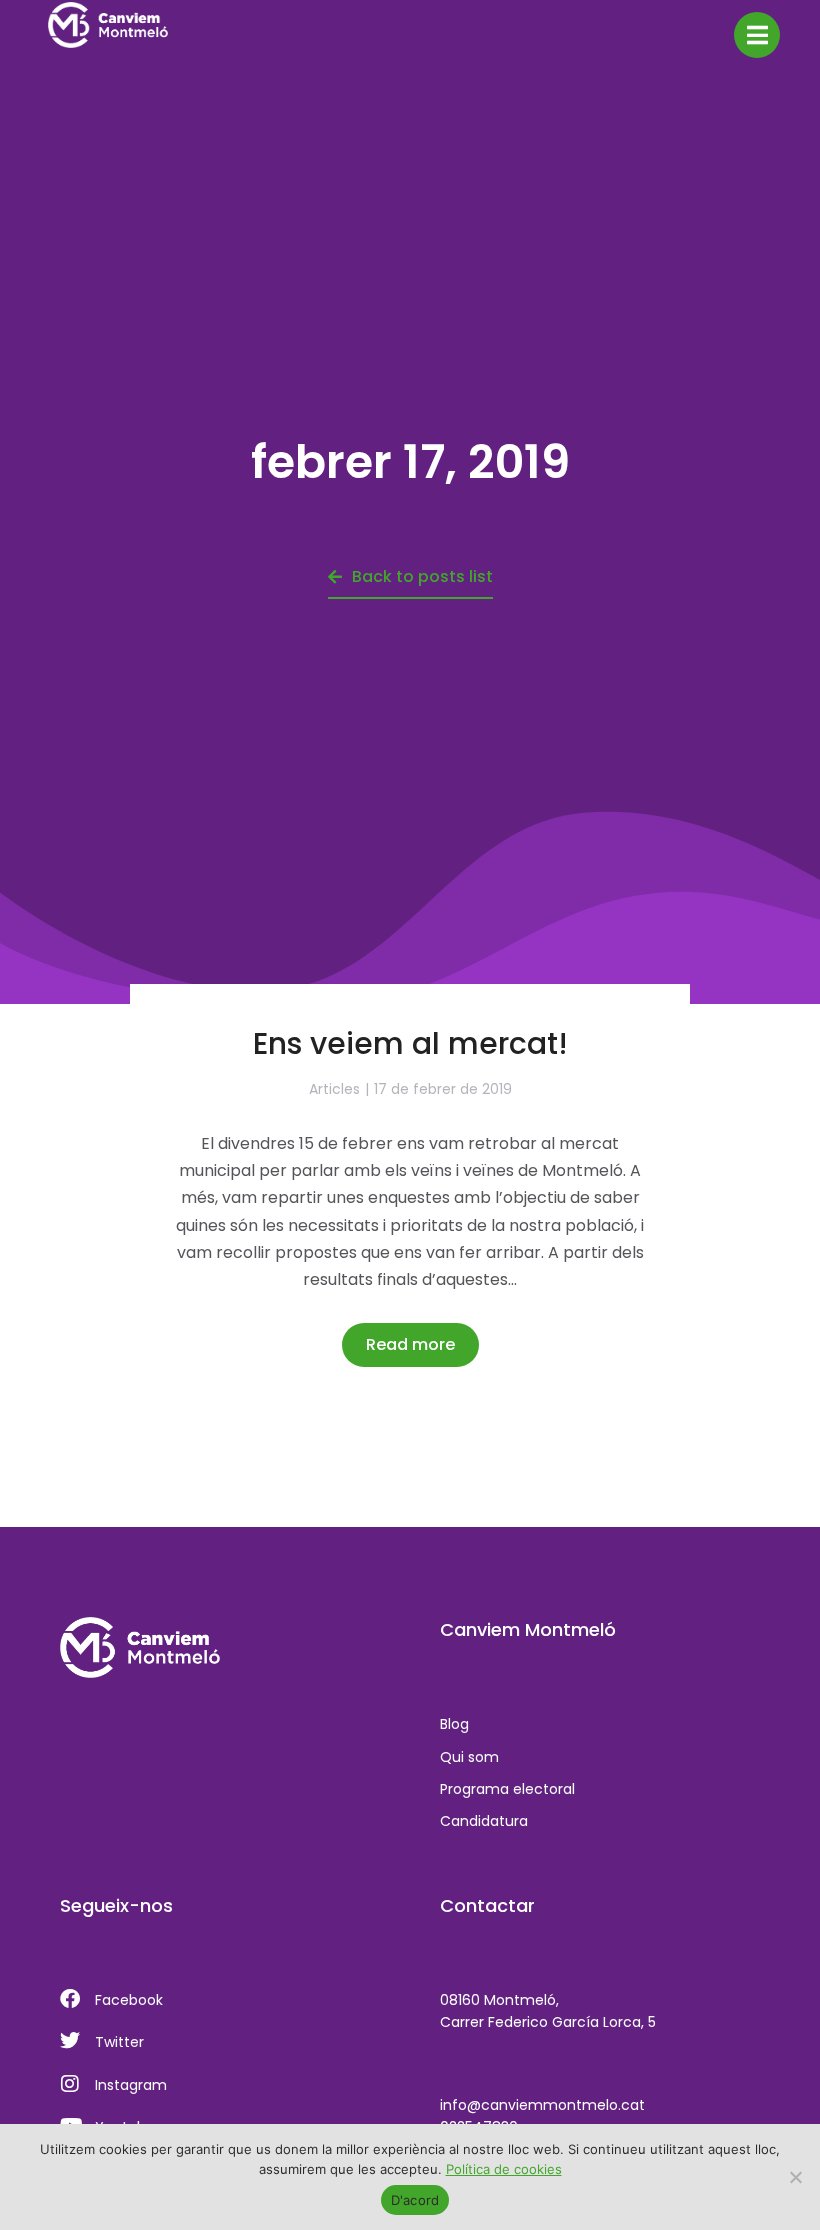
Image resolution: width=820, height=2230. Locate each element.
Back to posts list (422, 576)
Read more (410, 1344)
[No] (795, 2177)
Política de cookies (504, 2169)
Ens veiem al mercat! (410, 1043)
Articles (334, 1089)
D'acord (415, 2200)
